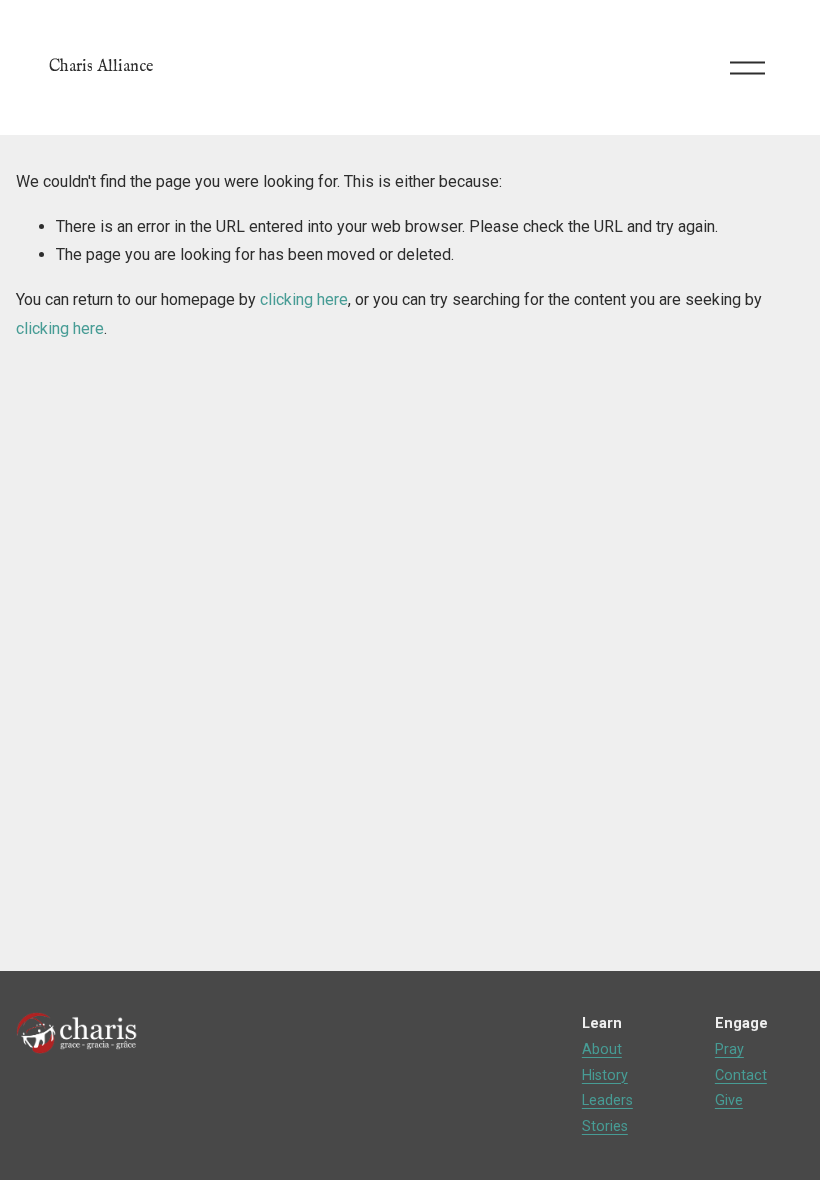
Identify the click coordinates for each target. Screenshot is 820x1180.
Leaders (607, 1100)
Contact (741, 1075)
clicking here (304, 299)
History (605, 1075)
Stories (605, 1126)
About (602, 1049)
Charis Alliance (101, 67)
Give (729, 1100)
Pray (729, 1049)
